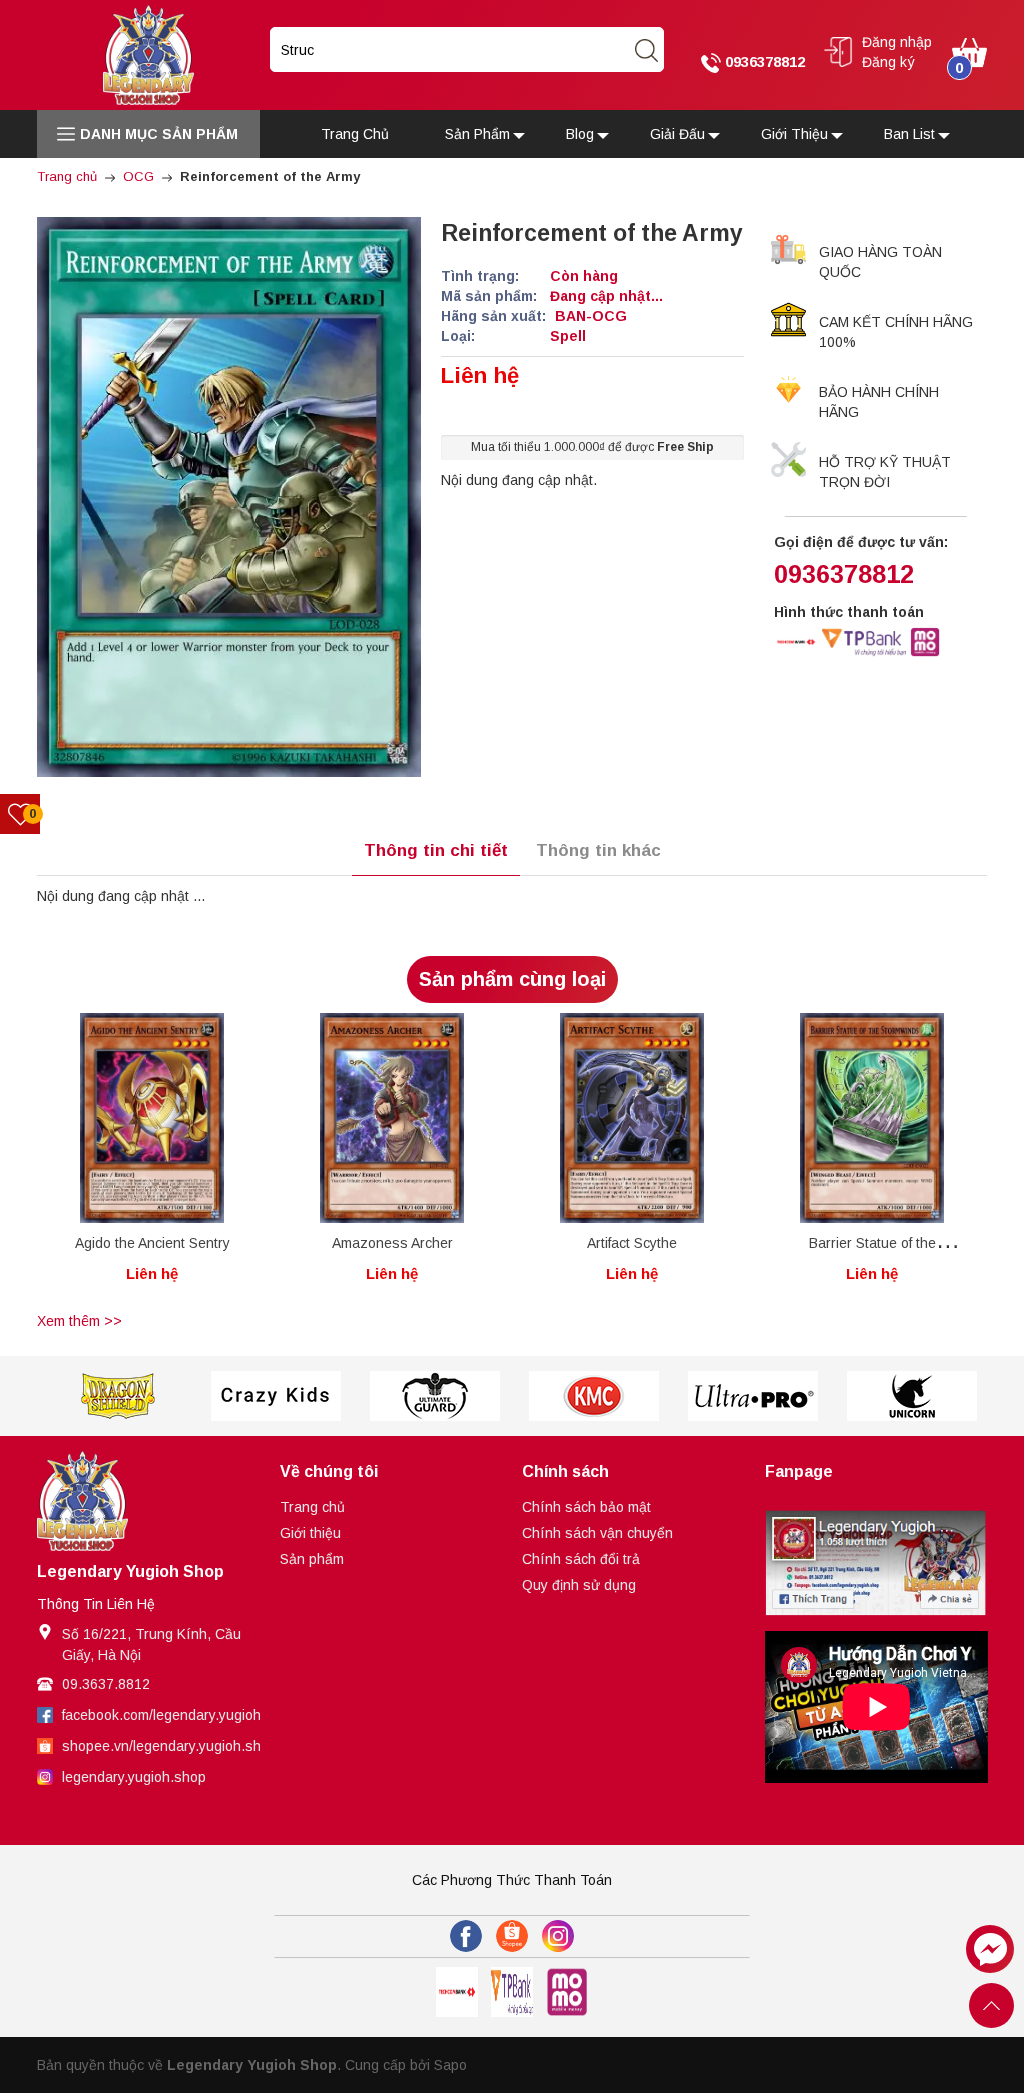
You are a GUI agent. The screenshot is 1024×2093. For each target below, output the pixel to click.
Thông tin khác (598, 850)
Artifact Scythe (632, 1243)
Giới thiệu (310, 1533)
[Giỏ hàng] (969, 51)
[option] (152, 1159)
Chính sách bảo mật (586, 1507)
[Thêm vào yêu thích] (136, 1124)
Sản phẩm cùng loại (512, 979)
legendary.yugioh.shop (134, 1777)
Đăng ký (888, 62)
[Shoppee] (512, 1936)
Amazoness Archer (392, 1243)
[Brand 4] (434, 1396)
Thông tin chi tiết (436, 850)
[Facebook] (466, 1936)
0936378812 (763, 61)
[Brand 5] (593, 1396)
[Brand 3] (275, 1396)
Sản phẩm (312, 1559)
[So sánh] (173, 1124)
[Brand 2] (116, 1396)
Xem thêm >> (79, 1321)
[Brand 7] (911, 1396)
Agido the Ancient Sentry (152, 1243)
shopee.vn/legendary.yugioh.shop (169, 1746)
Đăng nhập (897, 42)
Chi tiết (115, 1129)
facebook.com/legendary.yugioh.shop (179, 1715)
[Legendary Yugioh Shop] (148, 54)
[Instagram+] (558, 1936)
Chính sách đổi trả (581, 1559)
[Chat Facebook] (990, 1949)
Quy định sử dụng (579, 1585)
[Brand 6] (752, 1396)
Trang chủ (312, 1507)
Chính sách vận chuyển (597, 1533)
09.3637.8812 (106, 1684)
